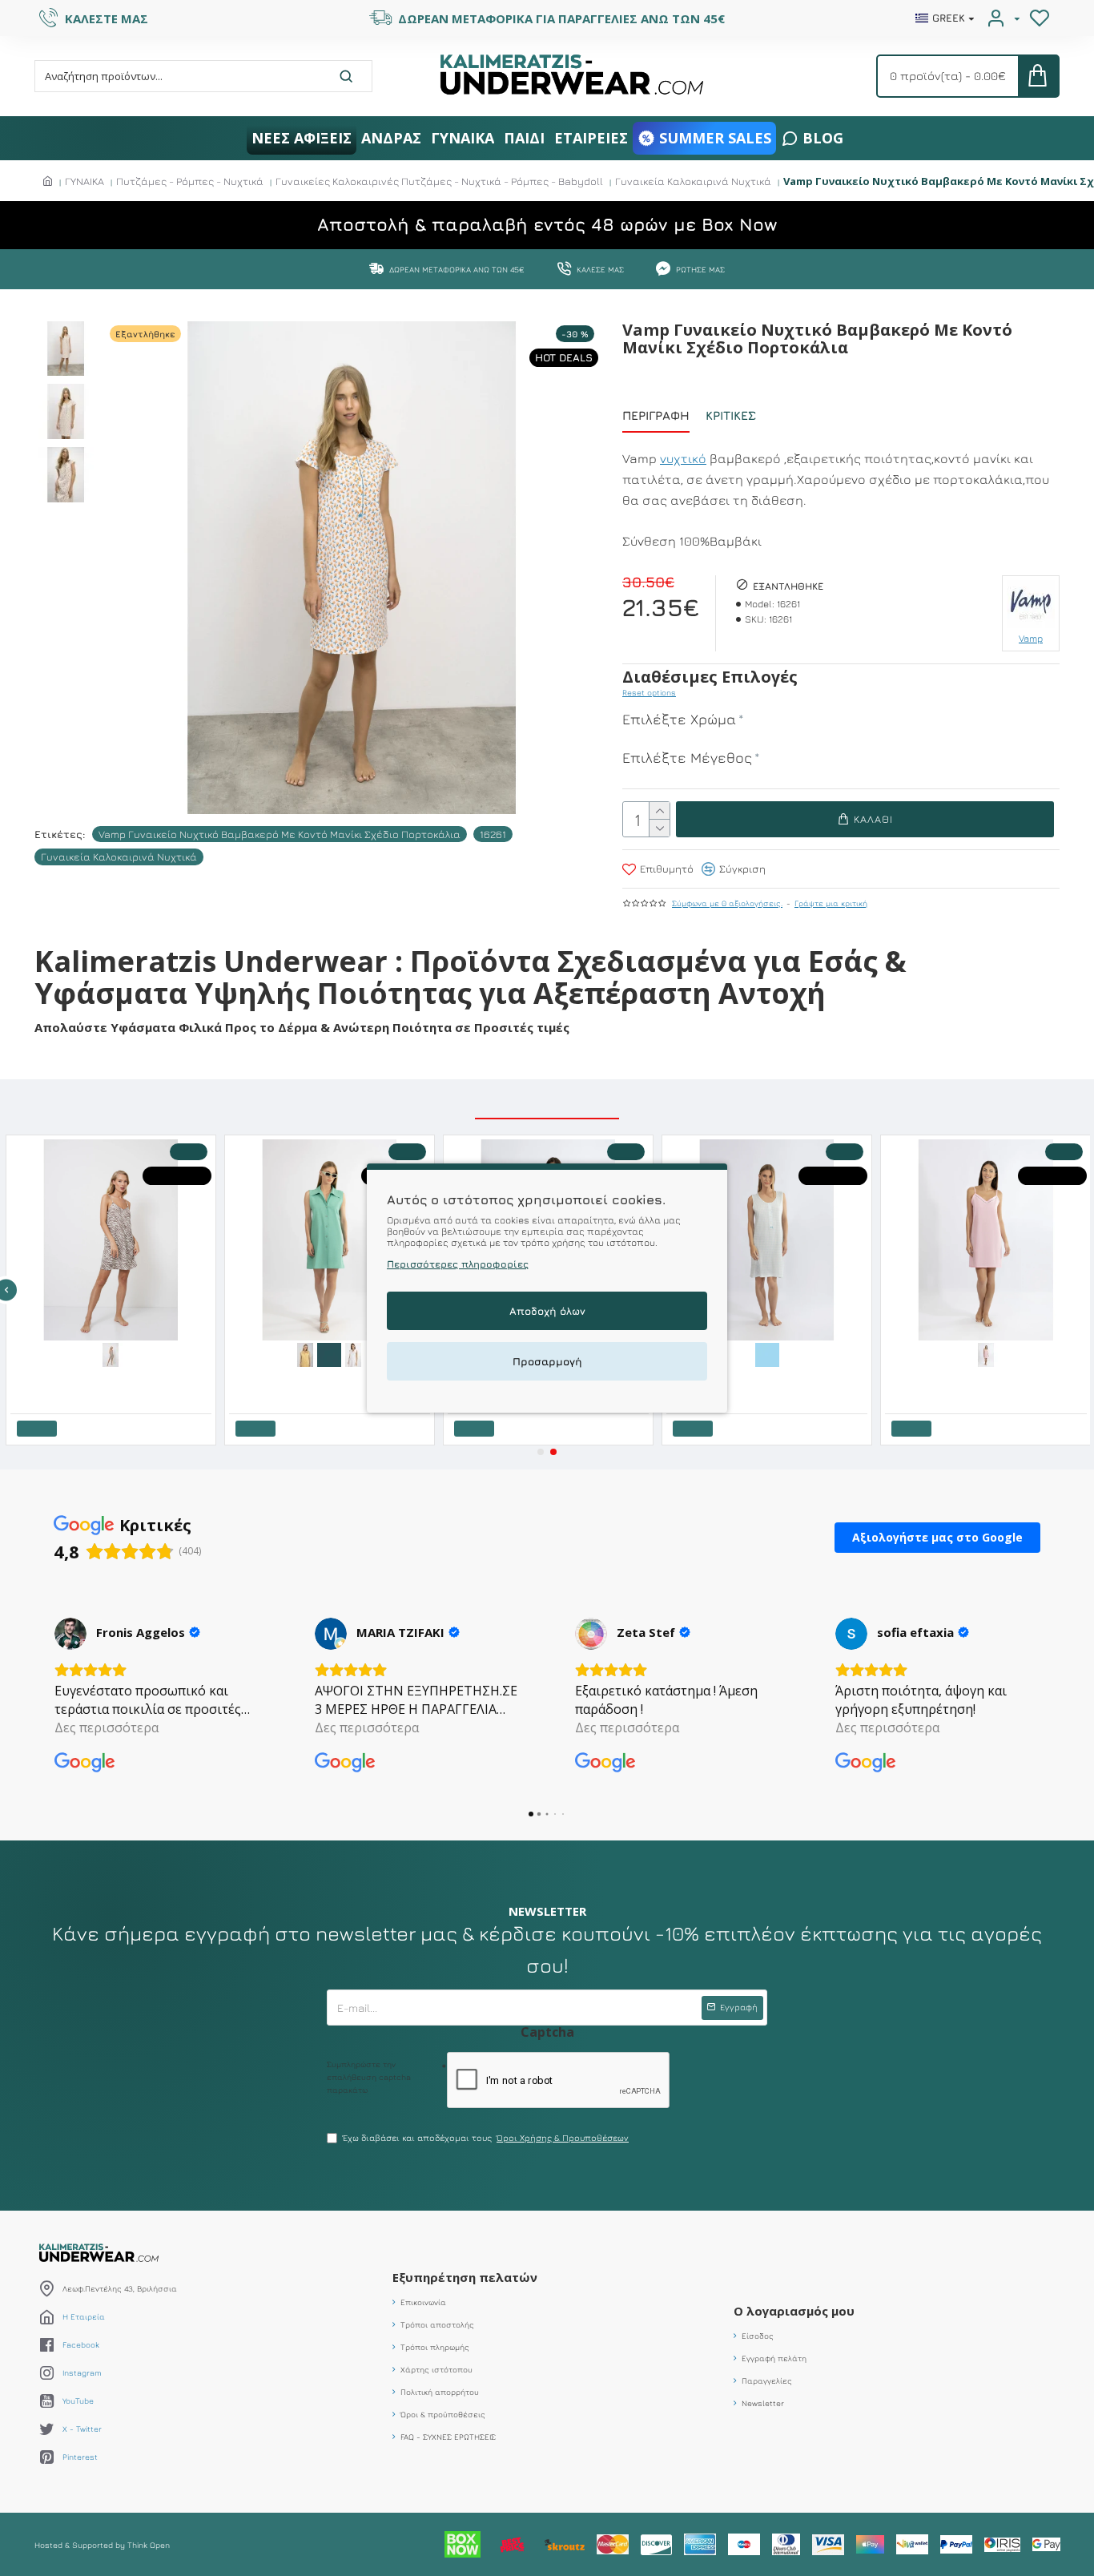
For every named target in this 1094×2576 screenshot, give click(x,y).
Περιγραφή (656, 415)
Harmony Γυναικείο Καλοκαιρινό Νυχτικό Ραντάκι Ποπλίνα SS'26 (988, 1378)
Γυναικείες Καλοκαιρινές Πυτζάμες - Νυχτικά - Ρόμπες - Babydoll (439, 181)
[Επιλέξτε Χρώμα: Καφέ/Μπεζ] (110, 1353)
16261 (493, 834)
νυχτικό (683, 458)
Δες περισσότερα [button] (107, 1727)
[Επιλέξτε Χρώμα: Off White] (352, 1353)
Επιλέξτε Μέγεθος (687, 758)
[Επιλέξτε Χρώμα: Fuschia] (984, 1353)
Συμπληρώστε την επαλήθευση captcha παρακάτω (369, 2077)
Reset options (649, 692)
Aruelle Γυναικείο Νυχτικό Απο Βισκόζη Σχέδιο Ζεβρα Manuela (113, 1378)
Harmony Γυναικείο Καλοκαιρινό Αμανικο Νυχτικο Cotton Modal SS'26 (769, 1378)
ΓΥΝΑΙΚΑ (84, 181)
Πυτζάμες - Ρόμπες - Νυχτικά (190, 181)
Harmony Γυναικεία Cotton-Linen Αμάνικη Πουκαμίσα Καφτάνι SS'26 (331, 1378)
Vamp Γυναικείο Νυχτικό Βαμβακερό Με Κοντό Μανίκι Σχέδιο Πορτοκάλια (280, 834)
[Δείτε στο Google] (70, 1634)
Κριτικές (731, 415)
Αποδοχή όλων (547, 1311)
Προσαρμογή (547, 1361)
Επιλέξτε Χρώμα (679, 719)
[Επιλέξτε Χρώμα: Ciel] (766, 1353)
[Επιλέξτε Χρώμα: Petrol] (328, 1353)
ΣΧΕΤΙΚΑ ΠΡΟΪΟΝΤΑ (547, 1101)
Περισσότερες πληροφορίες (458, 1264)
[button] (541, 1452)
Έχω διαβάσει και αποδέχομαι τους (486, 2137)
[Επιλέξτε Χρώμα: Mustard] (304, 1353)
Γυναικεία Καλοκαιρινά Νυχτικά (693, 181)
